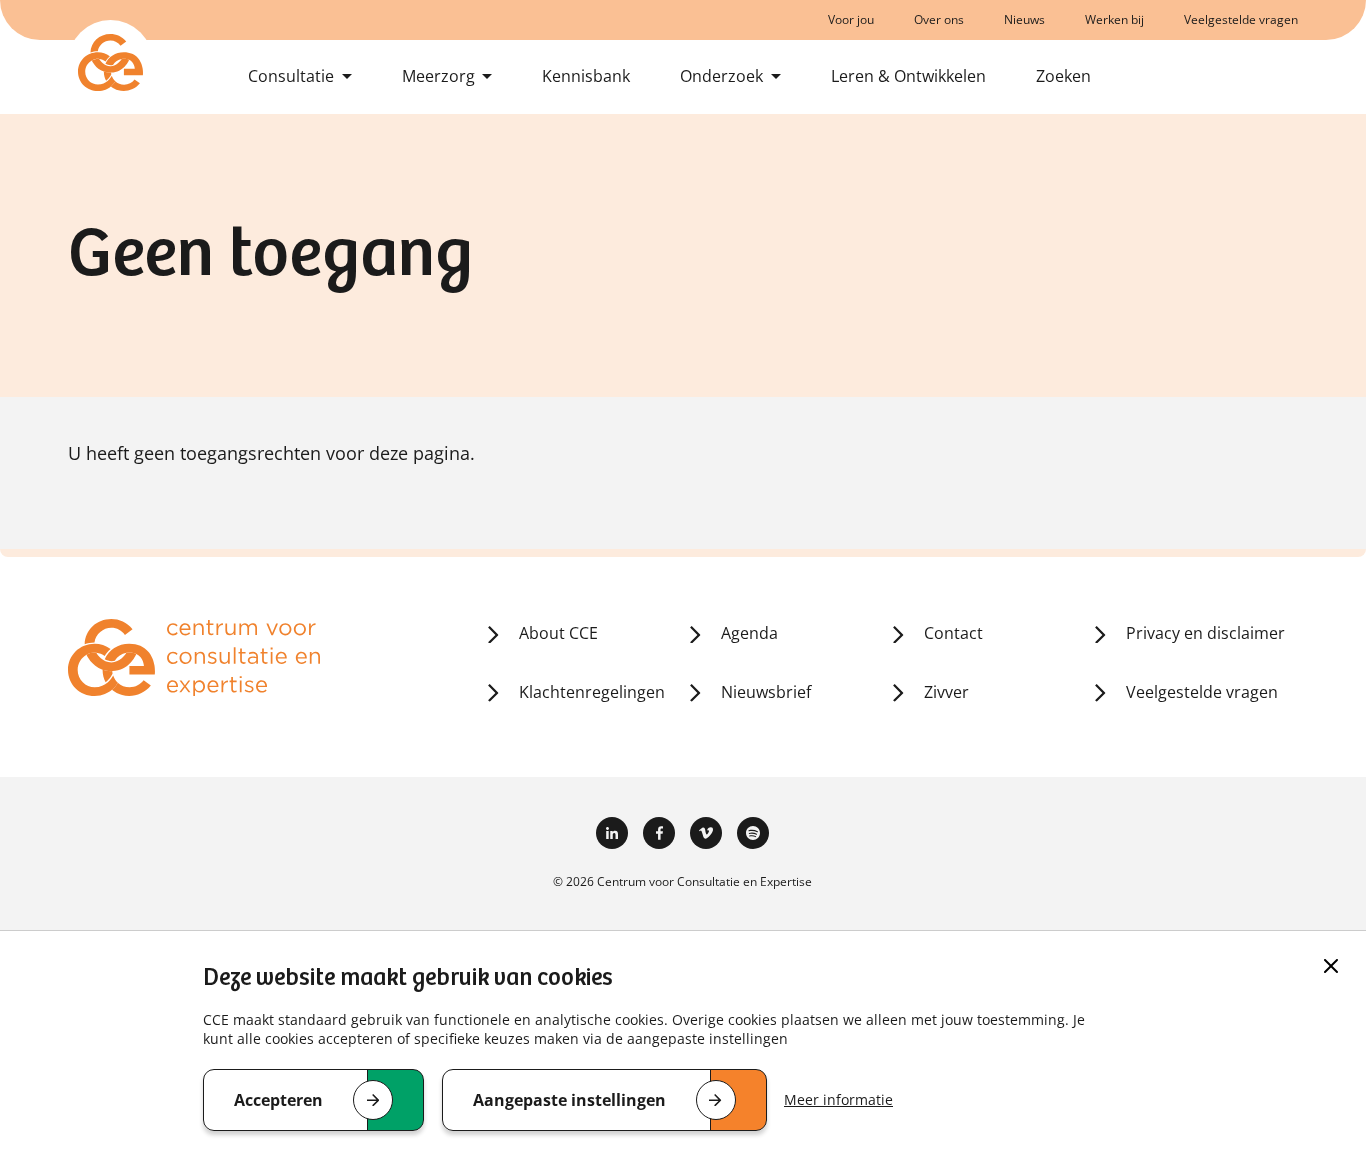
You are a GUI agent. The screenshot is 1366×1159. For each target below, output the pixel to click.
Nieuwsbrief (766, 692)
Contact (953, 633)
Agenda (749, 633)
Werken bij (1114, 19)
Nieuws (1024, 19)
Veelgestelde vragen (1241, 19)
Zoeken (1063, 76)
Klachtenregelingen (592, 692)
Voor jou (851, 19)
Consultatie (291, 76)
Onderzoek (721, 76)
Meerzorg (438, 76)
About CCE (558, 633)
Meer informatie (838, 1099)
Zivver (946, 692)
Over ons (939, 19)
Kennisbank (586, 76)
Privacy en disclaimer (1205, 633)
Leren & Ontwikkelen (908, 76)
